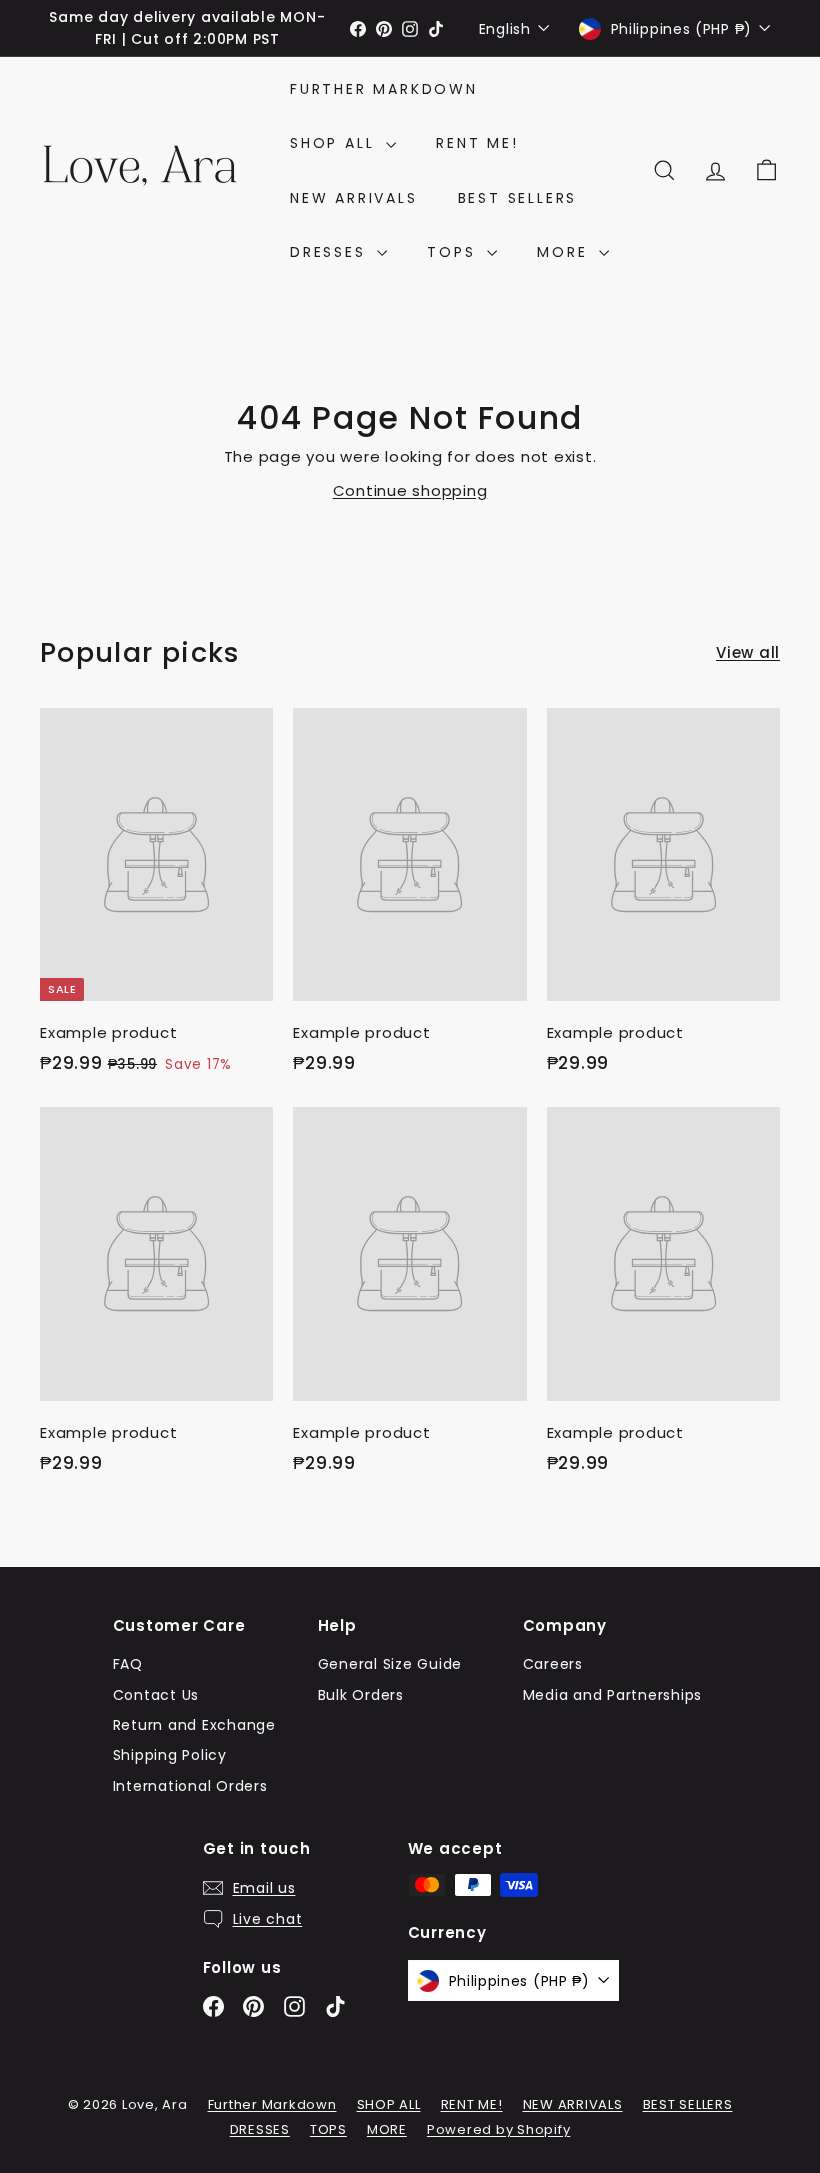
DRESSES (331, 252)
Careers (553, 1664)
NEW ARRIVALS (354, 198)
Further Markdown (384, 89)
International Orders (190, 1786)
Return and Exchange (194, 1725)
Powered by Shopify (499, 2129)
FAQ (128, 1664)
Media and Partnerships (613, 1695)
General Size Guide (390, 1664)
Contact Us (156, 1695)
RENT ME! (477, 143)
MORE (565, 252)
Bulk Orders (361, 1695)
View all (748, 652)
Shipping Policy (170, 1755)
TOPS (454, 252)
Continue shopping (410, 490)
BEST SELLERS (518, 198)
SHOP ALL (335, 143)
